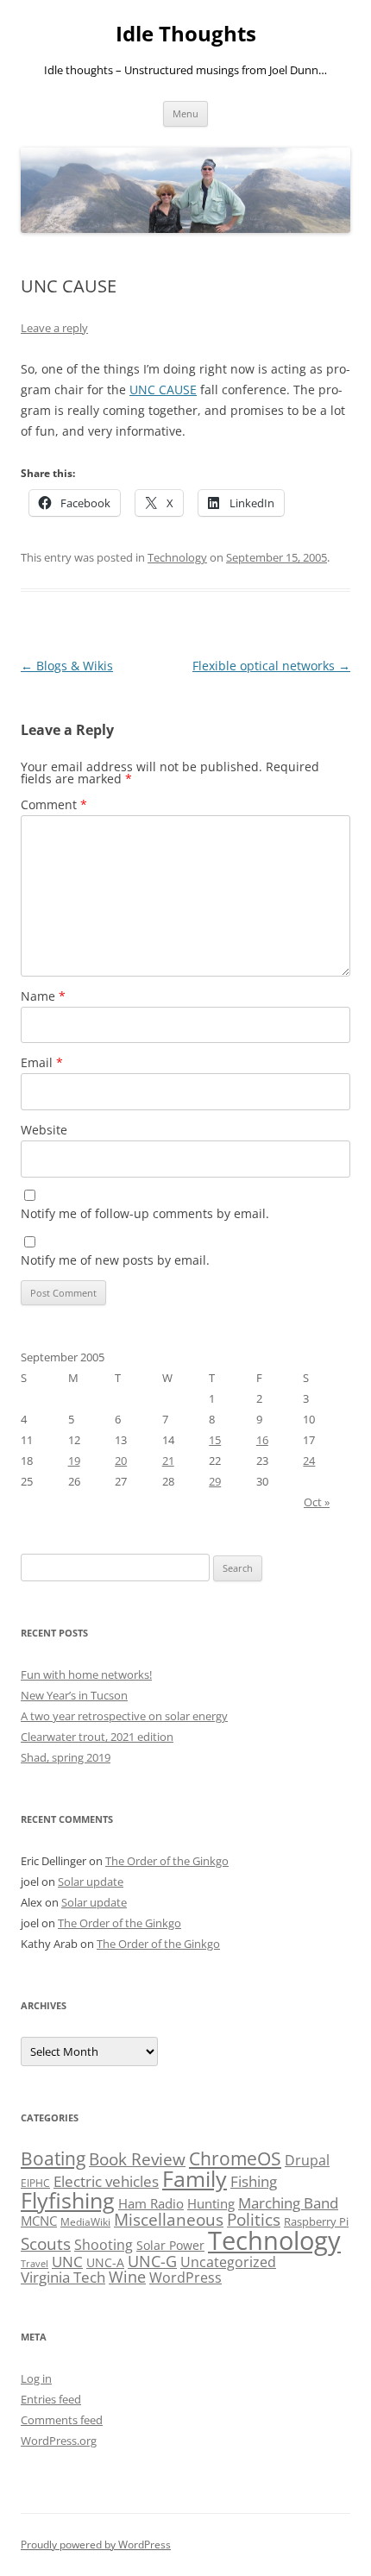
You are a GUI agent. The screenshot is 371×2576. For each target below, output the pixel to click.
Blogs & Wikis (67, 666)
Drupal (307, 2160)
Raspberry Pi (316, 2221)
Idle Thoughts (186, 34)
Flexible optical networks (271, 666)
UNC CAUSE (163, 390)
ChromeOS (235, 2158)
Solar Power (170, 2245)
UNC (67, 2262)
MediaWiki (85, 2222)
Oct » (317, 1502)
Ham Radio (151, 2203)
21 (168, 1461)
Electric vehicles (106, 2181)
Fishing (254, 2181)
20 (121, 1461)
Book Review (137, 2159)
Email (42, 1062)
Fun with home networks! (86, 1674)
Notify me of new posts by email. (115, 1260)
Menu (185, 113)
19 (74, 1461)
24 (309, 1461)
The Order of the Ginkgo (167, 1861)
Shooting (104, 2245)
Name (43, 996)
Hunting (211, 2203)
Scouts (46, 2243)
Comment (54, 804)
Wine (127, 2277)
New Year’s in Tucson (74, 1695)
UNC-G (152, 2261)
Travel (35, 2264)
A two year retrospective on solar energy (124, 1716)
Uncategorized (228, 2262)
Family (195, 2178)
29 (215, 1481)
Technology (177, 557)
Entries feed (51, 2399)
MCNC (39, 2221)
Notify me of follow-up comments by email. (145, 1213)
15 (215, 1440)
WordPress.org (59, 2441)
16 (262, 1440)
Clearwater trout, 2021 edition (97, 1737)
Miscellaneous (169, 2219)
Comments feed (62, 2420)
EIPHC (35, 2183)
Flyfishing (68, 2200)
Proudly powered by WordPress (96, 2545)
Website (44, 1130)
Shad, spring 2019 (66, 1757)
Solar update (91, 1882)
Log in (36, 2378)
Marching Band (288, 2203)
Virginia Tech (63, 2277)
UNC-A (105, 2262)
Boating (53, 2158)
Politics (254, 2219)
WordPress (185, 2278)
